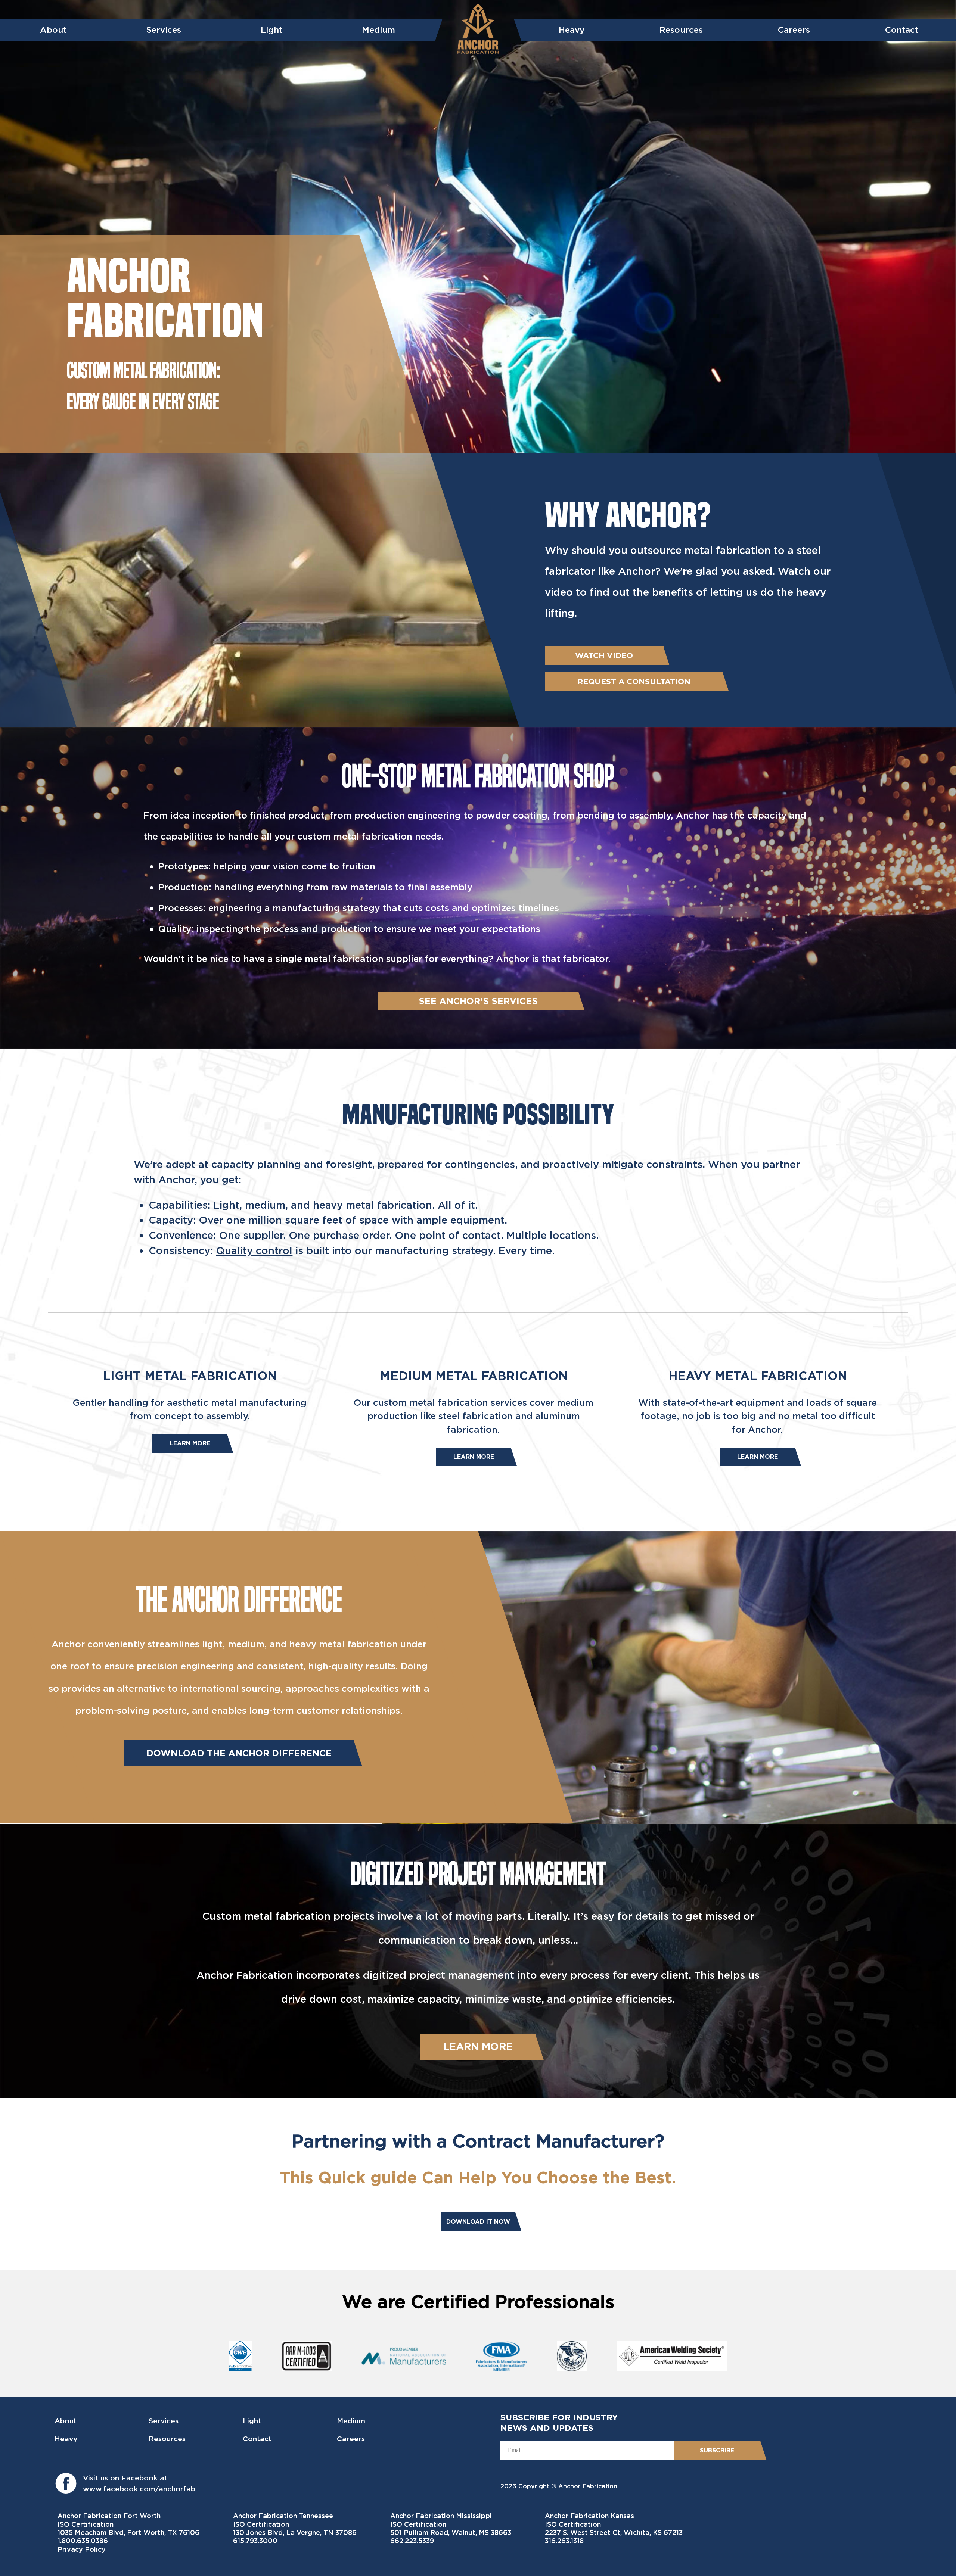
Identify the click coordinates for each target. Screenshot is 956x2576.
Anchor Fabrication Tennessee (283, 2516)
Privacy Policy (82, 2549)
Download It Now (478, 2222)
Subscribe (717, 2450)
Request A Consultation (634, 681)
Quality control (254, 1251)
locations (573, 1235)
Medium (378, 30)
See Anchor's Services (478, 1001)
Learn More (190, 1443)
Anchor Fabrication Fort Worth (109, 2516)
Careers (794, 30)
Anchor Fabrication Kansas (589, 2516)
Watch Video (604, 655)
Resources (681, 30)
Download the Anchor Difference (239, 1753)
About (53, 30)
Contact (902, 30)
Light (271, 30)
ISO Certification (86, 2524)
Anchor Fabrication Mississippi (441, 2516)
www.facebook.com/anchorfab (139, 2489)
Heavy (572, 30)
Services (164, 30)
